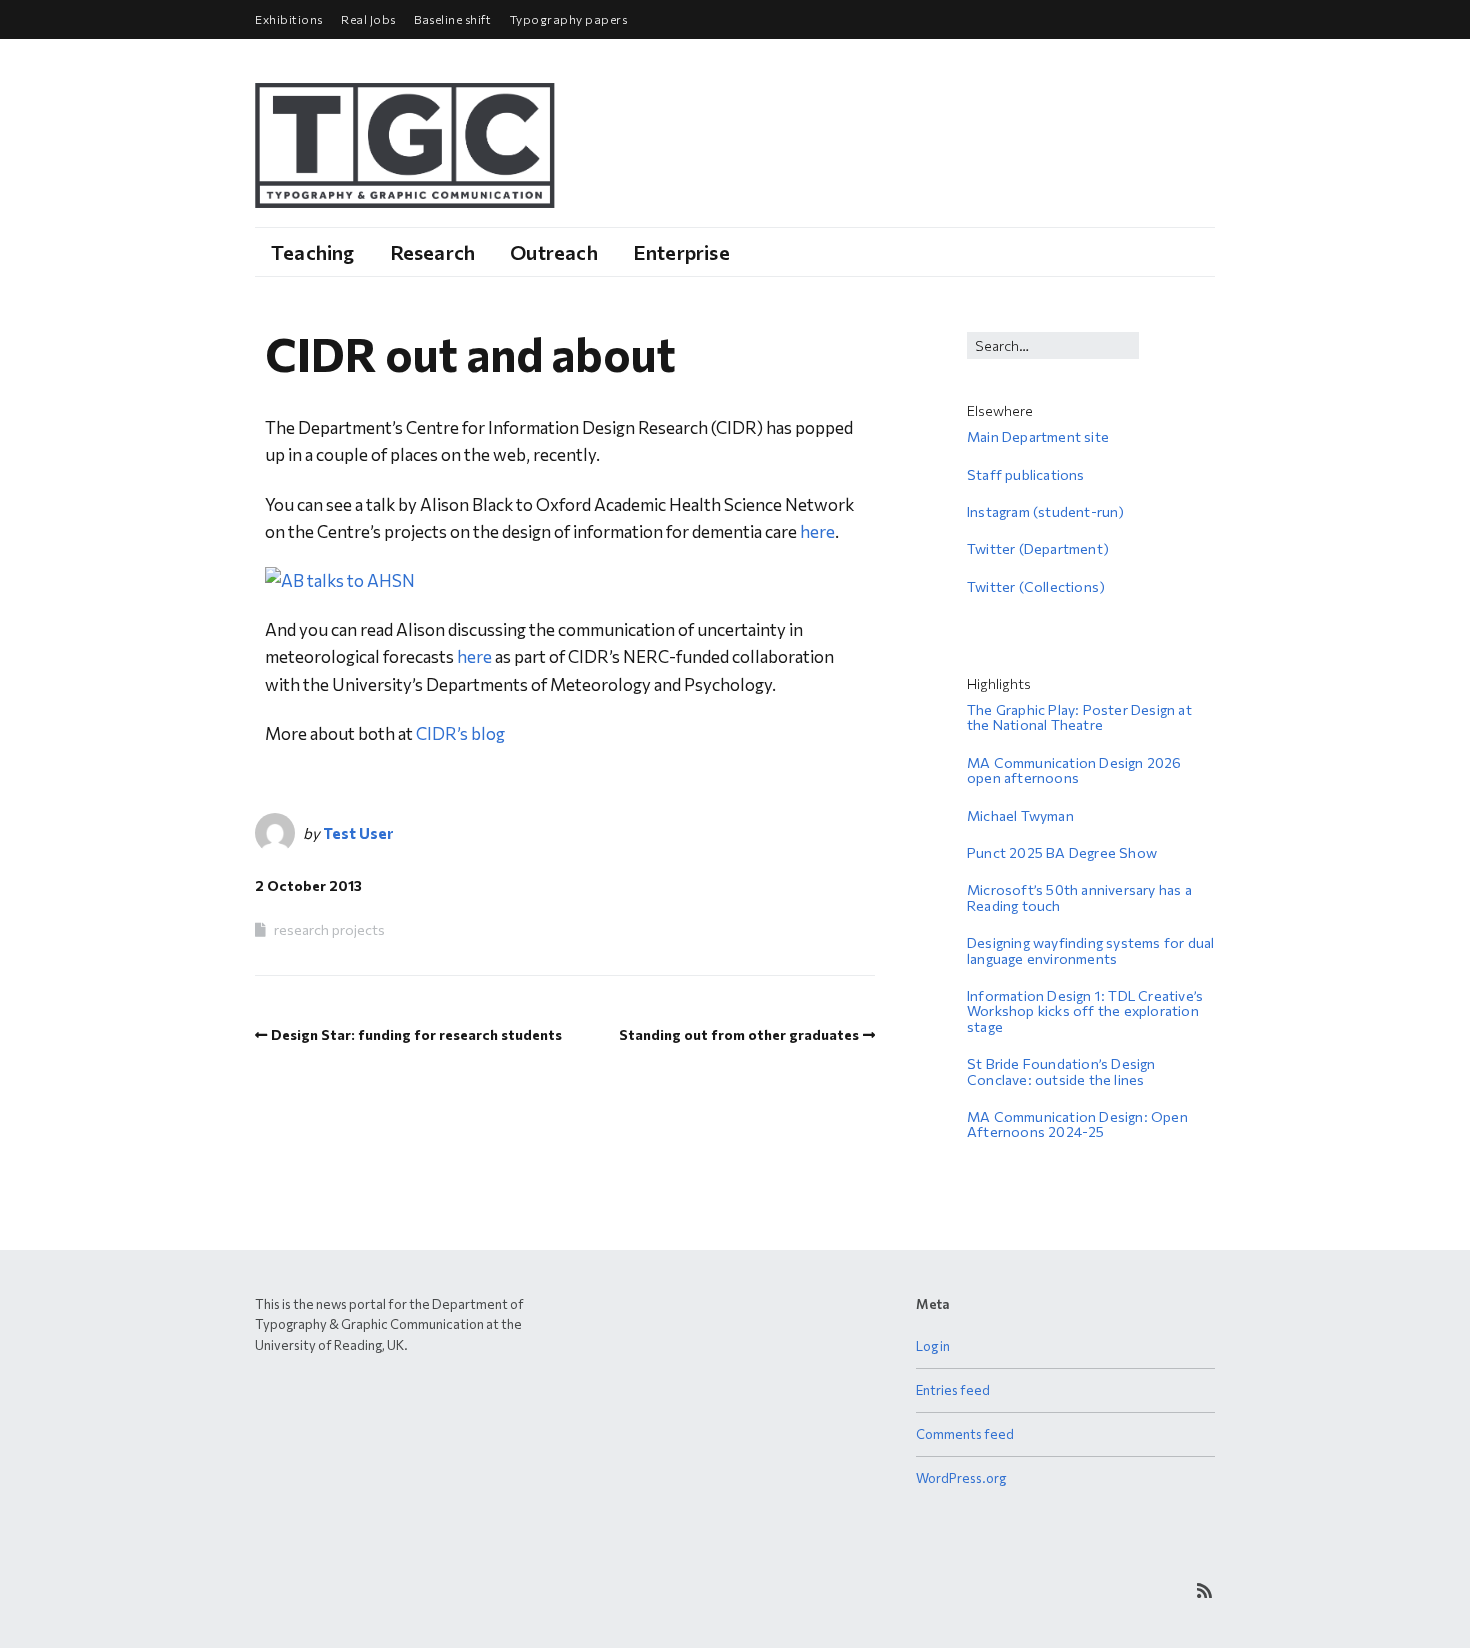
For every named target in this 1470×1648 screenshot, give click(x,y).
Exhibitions (289, 19)
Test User (358, 833)
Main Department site (1038, 436)
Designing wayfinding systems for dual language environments (1090, 950)
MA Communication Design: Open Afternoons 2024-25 (1077, 1124)
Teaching (313, 252)
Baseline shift (452, 19)
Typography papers (569, 19)
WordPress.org (961, 1478)
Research (433, 252)
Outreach (554, 252)
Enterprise (681, 252)
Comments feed (965, 1434)
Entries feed (953, 1390)
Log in (933, 1346)
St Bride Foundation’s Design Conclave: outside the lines (1061, 1071)
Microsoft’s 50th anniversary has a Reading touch (1079, 897)
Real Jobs (368, 19)
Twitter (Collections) (1036, 586)
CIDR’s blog (460, 733)
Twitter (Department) (1038, 548)
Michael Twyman (1020, 815)
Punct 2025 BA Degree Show (1062, 852)
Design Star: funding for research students (416, 1034)
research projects (329, 929)
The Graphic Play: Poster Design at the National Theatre (1079, 717)
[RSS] (1204, 1590)
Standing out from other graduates (739, 1034)
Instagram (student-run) (1046, 511)
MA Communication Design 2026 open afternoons (1074, 770)
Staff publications (1026, 474)
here (817, 531)
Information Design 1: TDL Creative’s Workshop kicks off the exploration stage (1085, 1011)
